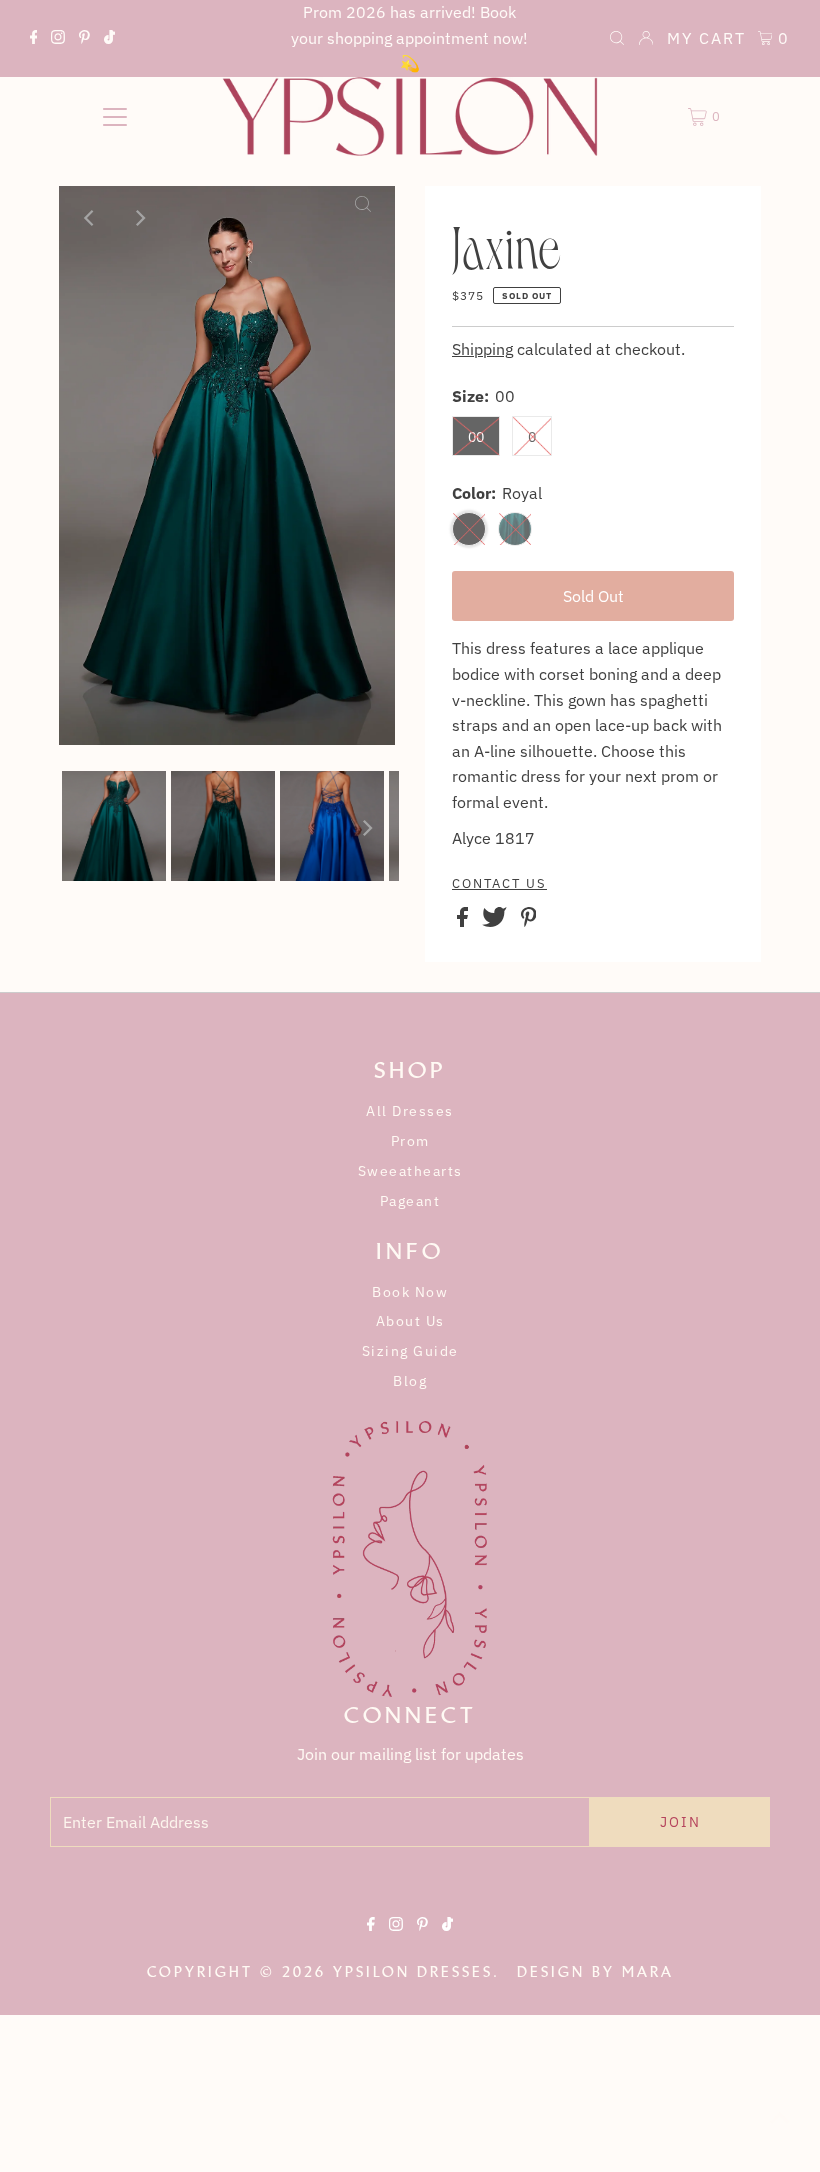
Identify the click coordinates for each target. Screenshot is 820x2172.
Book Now (410, 1292)
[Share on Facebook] (464, 921)
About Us (410, 1321)
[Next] (140, 218)
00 (476, 437)
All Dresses (410, 1111)
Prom (410, 1141)
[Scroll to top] (780, 2132)
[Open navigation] (115, 117)
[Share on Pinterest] (529, 921)
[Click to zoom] (363, 218)
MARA (648, 1972)
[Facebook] (34, 40)
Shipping (482, 349)
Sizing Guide (410, 1351)
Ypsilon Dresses (413, 1972)
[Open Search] (617, 40)
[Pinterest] (84, 40)
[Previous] (91, 218)
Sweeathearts (410, 1171)
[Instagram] (58, 40)
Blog (410, 1381)
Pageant (410, 1201)
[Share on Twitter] (496, 921)
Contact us (499, 884)
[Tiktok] (109, 40)
